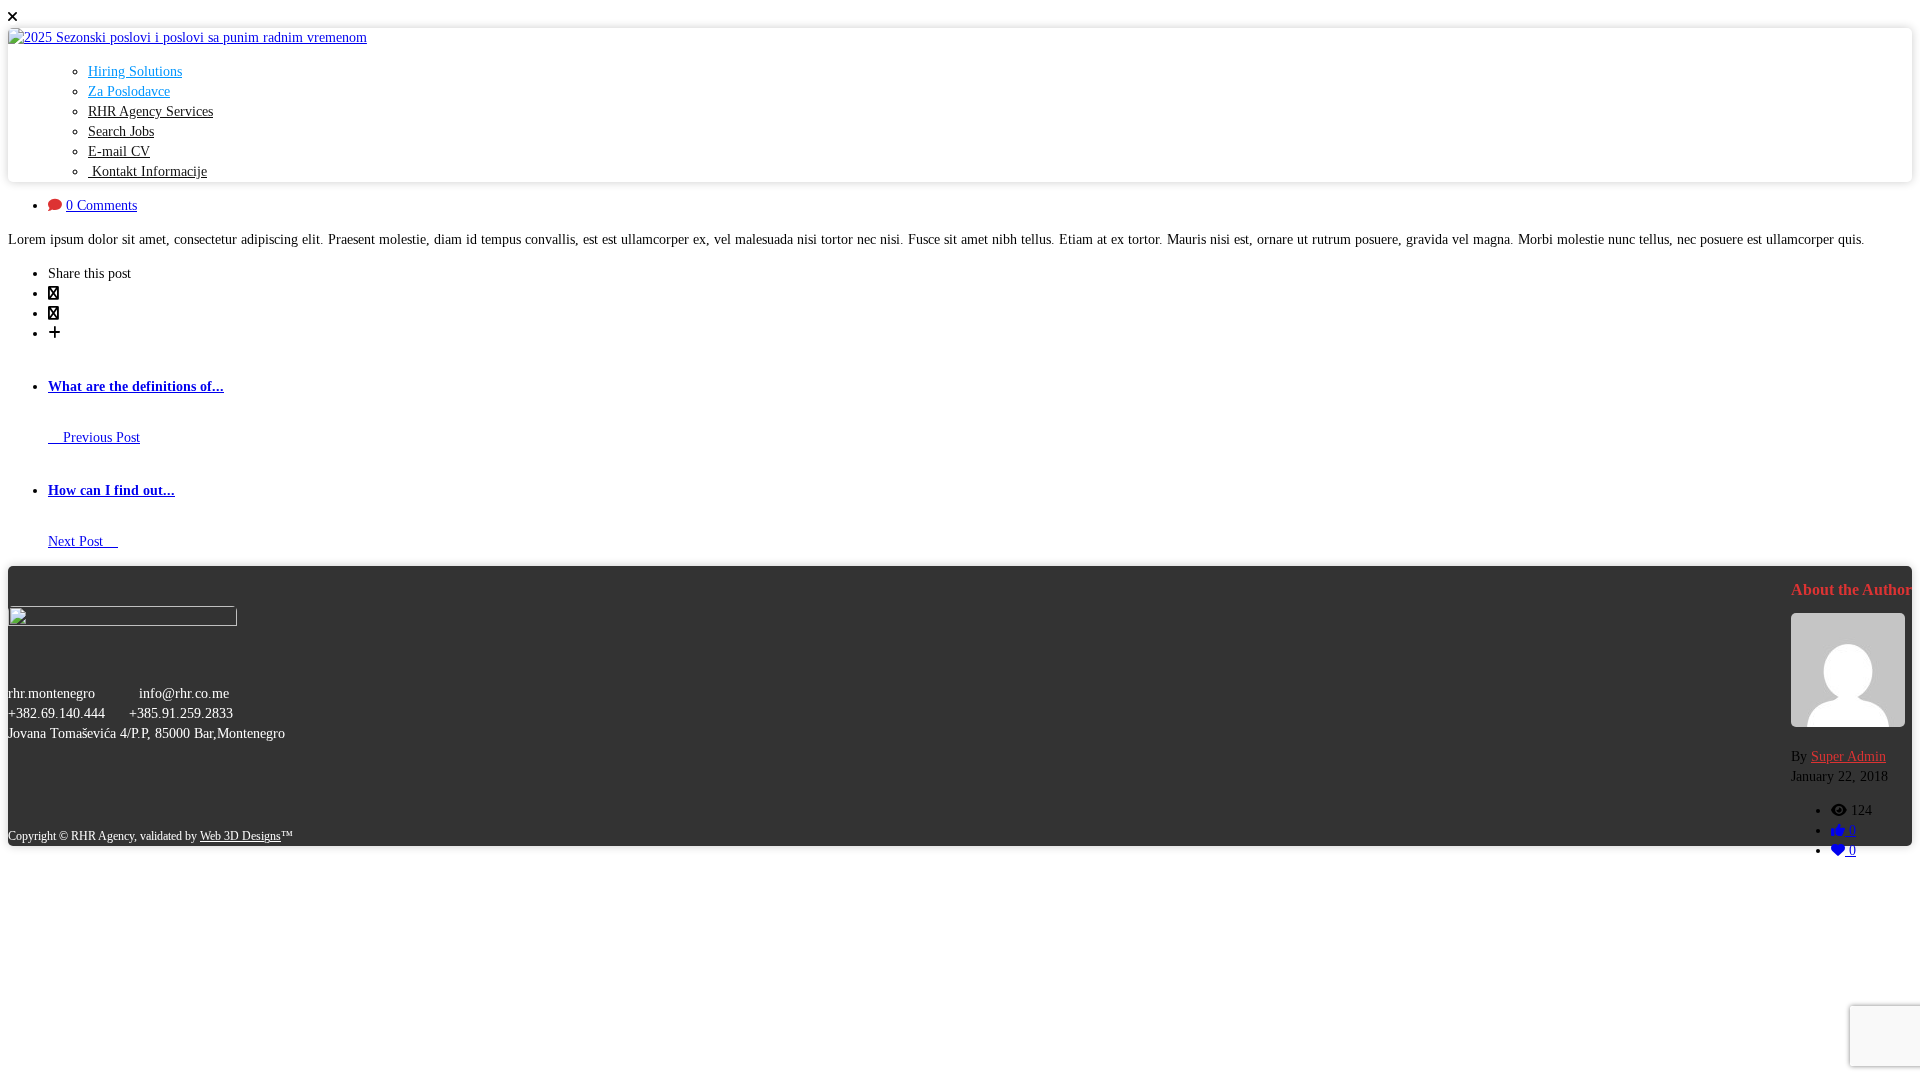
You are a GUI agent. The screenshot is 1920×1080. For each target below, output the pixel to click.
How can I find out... (111, 490)
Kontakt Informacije (147, 171)
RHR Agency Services (150, 111)
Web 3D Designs (240, 836)
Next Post (77, 541)
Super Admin (1848, 756)
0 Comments (101, 205)
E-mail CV (119, 151)
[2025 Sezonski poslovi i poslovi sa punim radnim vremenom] (187, 37)
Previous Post (99, 437)
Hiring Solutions (135, 71)
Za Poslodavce (129, 91)
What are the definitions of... (136, 386)
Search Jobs (121, 131)
